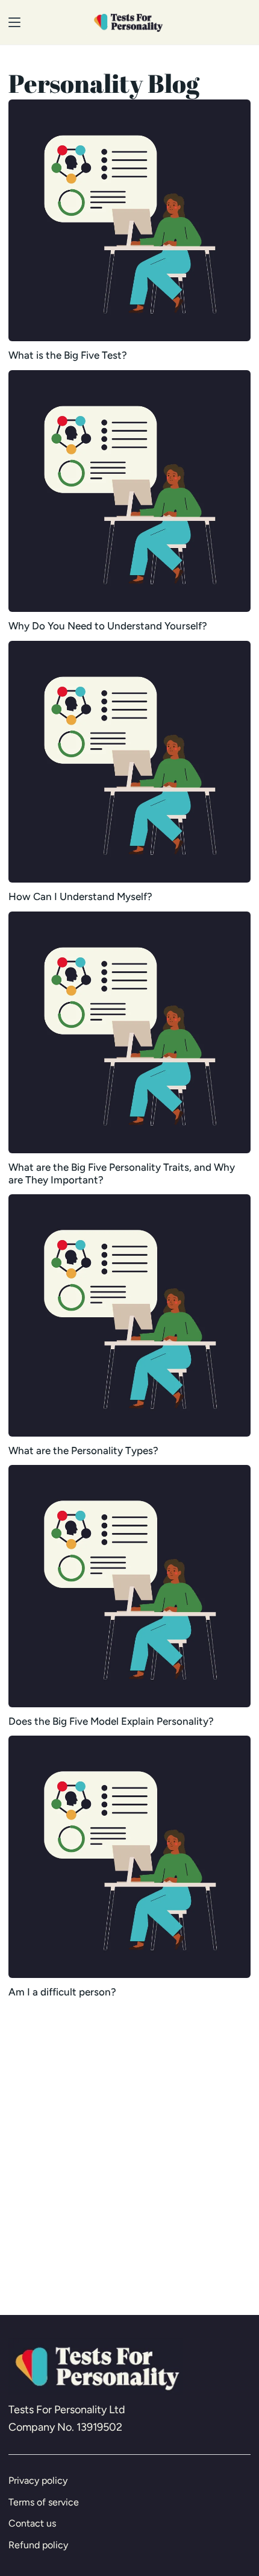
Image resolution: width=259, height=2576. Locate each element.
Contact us (32, 2523)
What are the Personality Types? (83, 1450)
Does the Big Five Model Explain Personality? (111, 1721)
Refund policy (38, 2545)
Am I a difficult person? (62, 1992)
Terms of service (44, 2502)
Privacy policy (38, 2480)
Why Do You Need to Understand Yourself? (108, 626)
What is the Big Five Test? (68, 355)
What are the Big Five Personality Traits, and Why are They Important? (122, 1173)
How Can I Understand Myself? (80, 896)
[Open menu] (11, 22)
